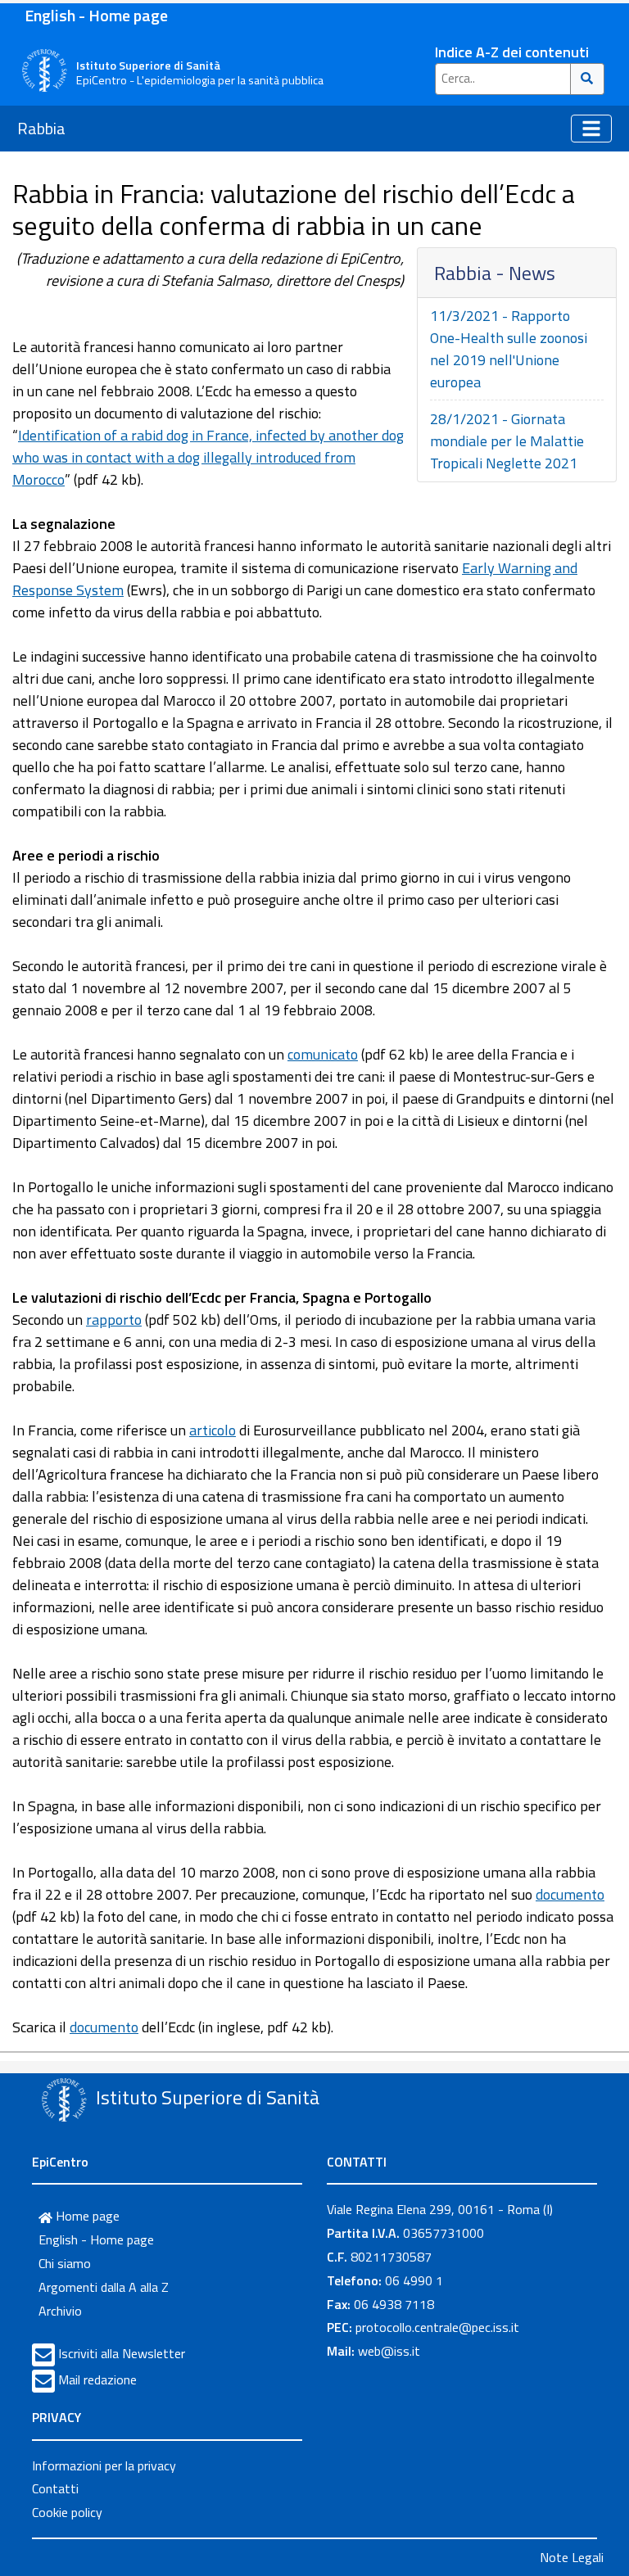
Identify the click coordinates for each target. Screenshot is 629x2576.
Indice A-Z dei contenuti (512, 52)
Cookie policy (67, 2512)
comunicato (323, 1054)
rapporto (114, 1320)
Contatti (55, 2488)
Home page (86, 2216)
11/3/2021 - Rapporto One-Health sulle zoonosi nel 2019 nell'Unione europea (509, 349)
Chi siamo (65, 2263)
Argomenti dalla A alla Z (104, 2287)
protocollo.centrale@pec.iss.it (437, 2327)
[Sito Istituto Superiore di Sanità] (64, 2099)
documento (570, 1894)
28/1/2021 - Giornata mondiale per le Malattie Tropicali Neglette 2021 (507, 441)
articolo (213, 1430)
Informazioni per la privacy (104, 2465)
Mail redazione (97, 2379)
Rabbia (41, 128)
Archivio (60, 2311)
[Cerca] (588, 79)
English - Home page (96, 15)
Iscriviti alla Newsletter (122, 2353)
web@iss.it (389, 2351)
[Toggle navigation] (591, 129)
